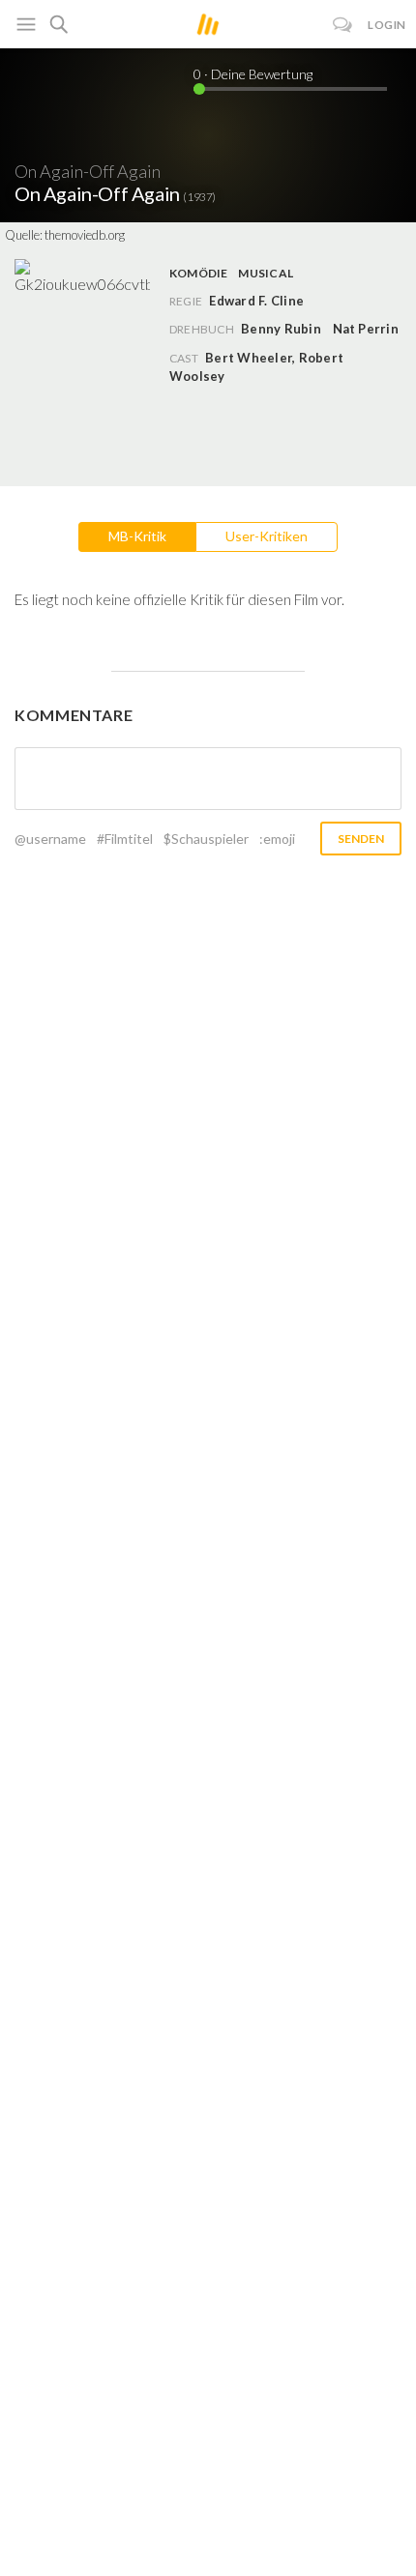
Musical (266, 273)
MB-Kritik (137, 536)
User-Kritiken (267, 536)
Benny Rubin (281, 329)
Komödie (199, 273)
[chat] (343, 25)
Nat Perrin (366, 329)
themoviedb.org (85, 235)
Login (387, 25)
